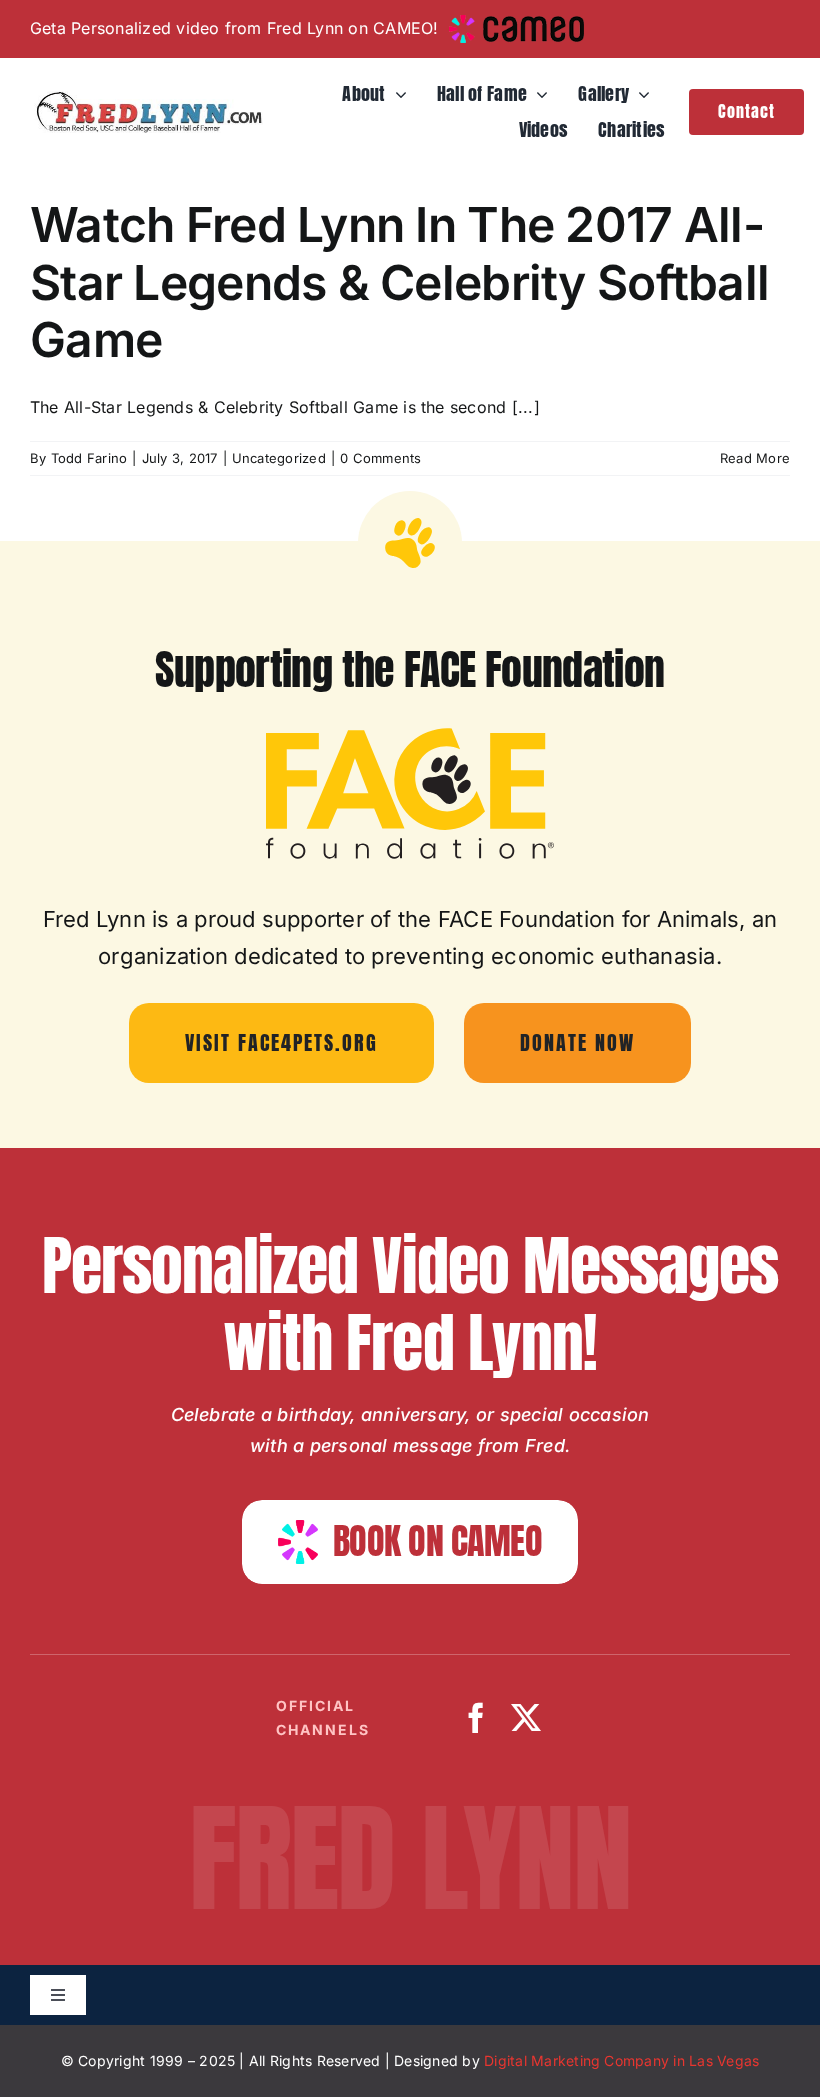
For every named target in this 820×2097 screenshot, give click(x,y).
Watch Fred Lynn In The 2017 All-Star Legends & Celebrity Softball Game (399, 282)
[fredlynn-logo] (146, 99)
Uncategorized (279, 458)
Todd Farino (89, 458)
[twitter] (526, 1718)
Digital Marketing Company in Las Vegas (621, 2060)
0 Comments (380, 458)
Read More (755, 458)
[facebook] (476, 1718)
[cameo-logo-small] (516, 23)
